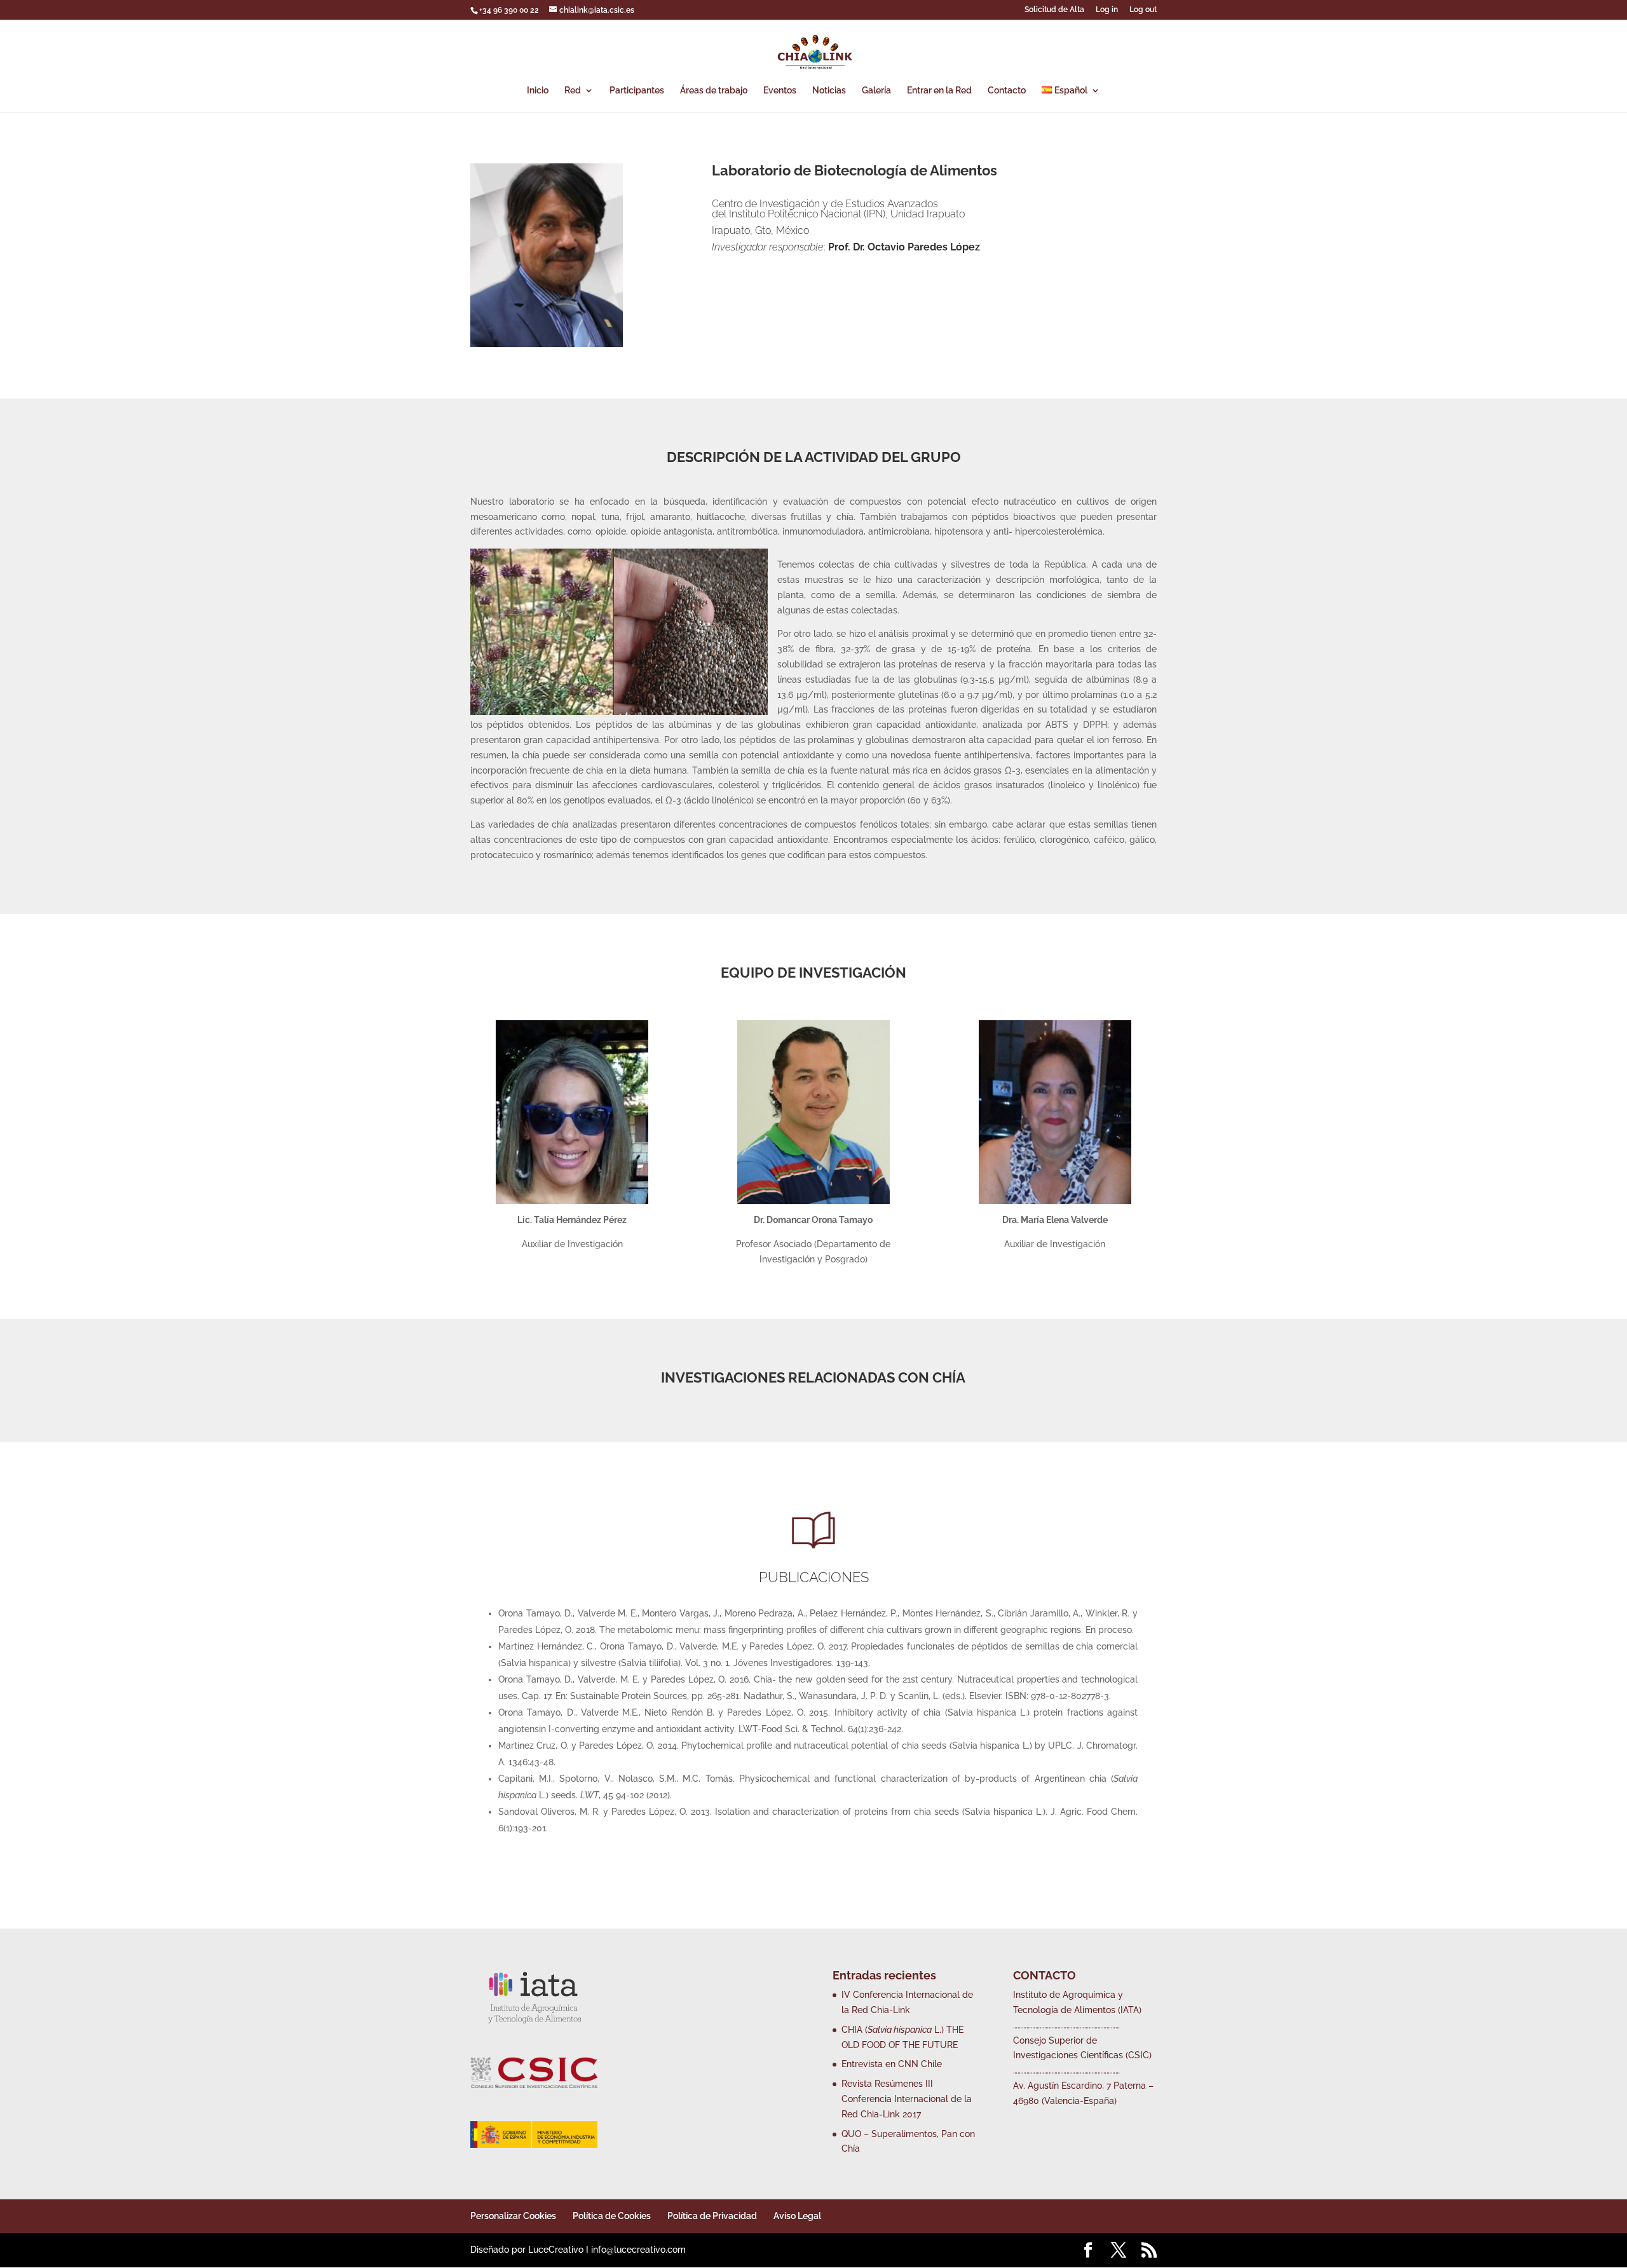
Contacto (1007, 91)
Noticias (829, 91)
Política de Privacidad (712, 2216)
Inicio (538, 91)
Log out (1143, 10)
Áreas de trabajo (714, 91)
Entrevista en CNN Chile (892, 2064)
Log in (1107, 10)
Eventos (780, 91)
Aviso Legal (797, 2216)
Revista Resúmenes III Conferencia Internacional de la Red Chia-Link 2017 (907, 2099)
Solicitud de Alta (1054, 10)
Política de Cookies (612, 2216)
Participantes (637, 91)
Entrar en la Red (939, 91)
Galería (876, 91)
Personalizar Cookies (513, 2216)
